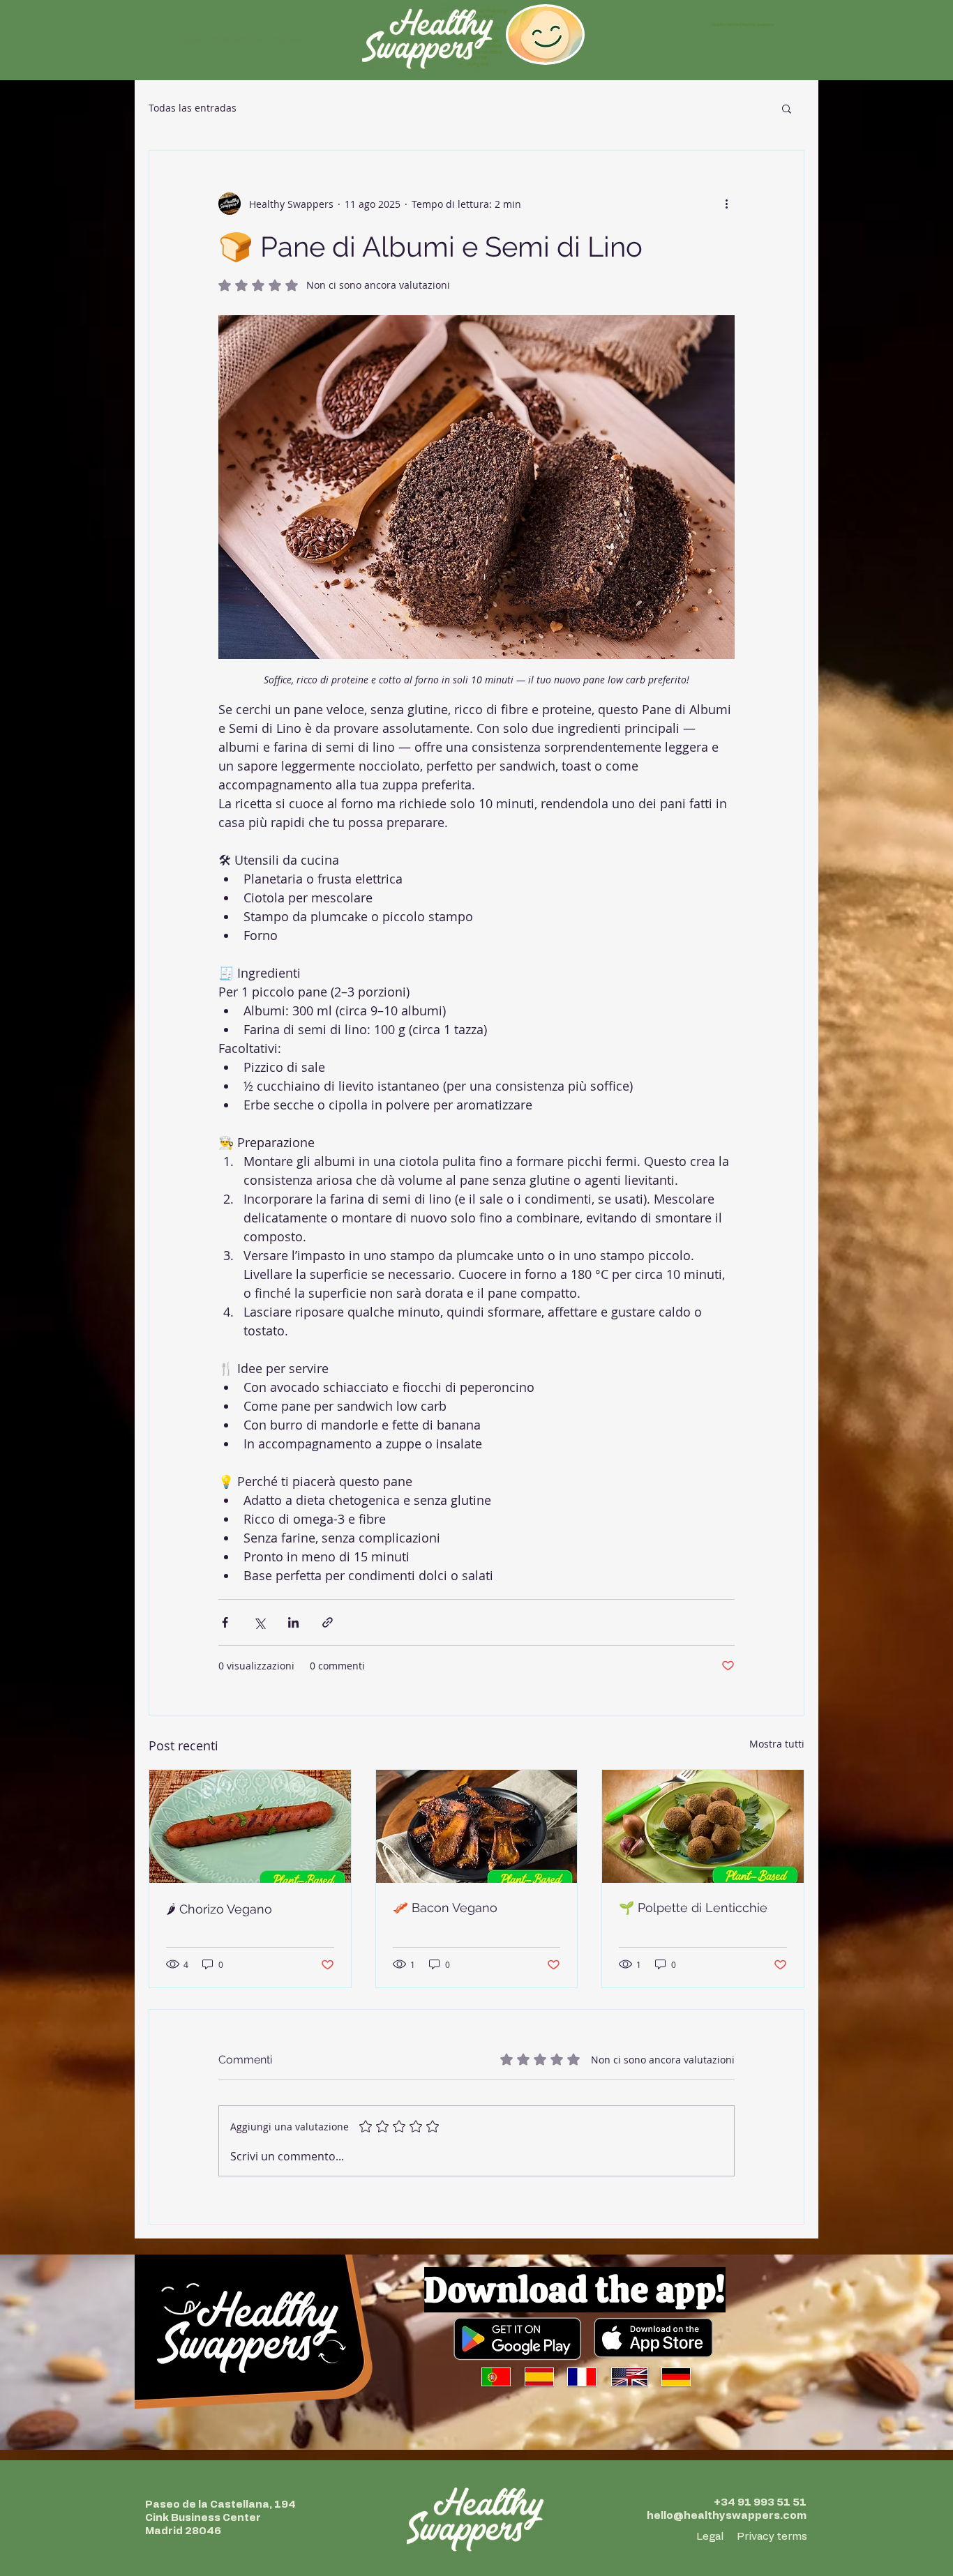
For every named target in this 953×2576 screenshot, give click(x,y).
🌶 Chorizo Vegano (219, 1909)
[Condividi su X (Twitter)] (259, 1622)
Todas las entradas (193, 108)
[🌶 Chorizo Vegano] (250, 1826)
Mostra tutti (777, 1744)
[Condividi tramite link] (328, 1622)
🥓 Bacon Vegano (445, 1908)
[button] (787, 108)
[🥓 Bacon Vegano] (477, 1826)
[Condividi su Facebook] (225, 1622)
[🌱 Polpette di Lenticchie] (703, 1826)
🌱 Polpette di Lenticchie (693, 1908)
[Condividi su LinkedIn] (293, 1622)
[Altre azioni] (726, 204)
